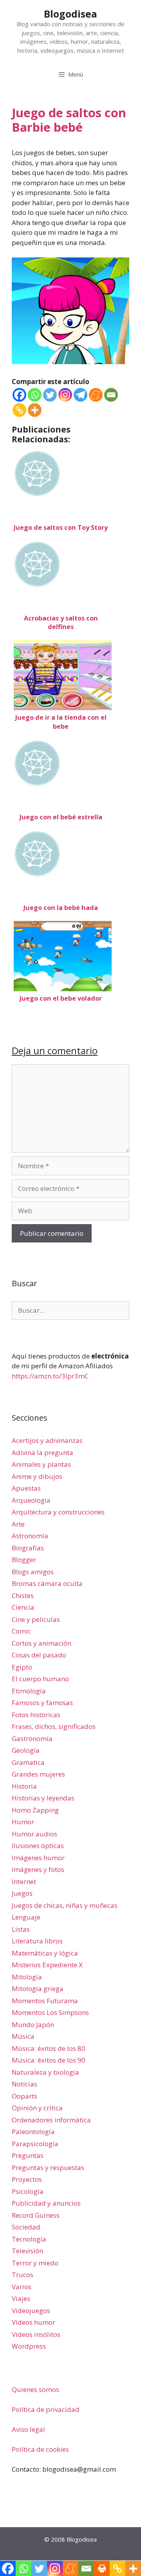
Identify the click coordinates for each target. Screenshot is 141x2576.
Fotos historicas (36, 1715)
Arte (18, 1524)
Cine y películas (36, 1619)
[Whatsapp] (35, 395)
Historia (24, 1786)
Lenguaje (26, 1917)
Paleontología (33, 2132)
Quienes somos (35, 2389)
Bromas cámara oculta (47, 1583)
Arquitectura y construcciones (58, 1512)
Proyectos (27, 2179)
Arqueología (31, 1500)
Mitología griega (38, 1989)
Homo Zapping (35, 1810)
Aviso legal (28, 2429)
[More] (35, 410)
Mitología (27, 1977)
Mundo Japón (33, 2025)
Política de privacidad (46, 2409)
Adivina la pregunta (42, 1452)
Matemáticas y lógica (45, 1953)
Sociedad (26, 2227)
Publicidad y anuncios (46, 2203)
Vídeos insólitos (36, 2334)
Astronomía (30, 1536)
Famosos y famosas (42, 1703)
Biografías (28, 1548)
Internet (24, 1881)
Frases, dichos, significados (54, 1726)
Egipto (22, 1667)
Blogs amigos (33, 1572)
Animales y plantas (41, 1464)
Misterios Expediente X (47, 1965)
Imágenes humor (38, 1858)
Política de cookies (40, 2449)
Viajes (21, 2298)
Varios (22, 2287)
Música (23, 2036)
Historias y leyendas (43, 1798)
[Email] (111, 395)
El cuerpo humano (40, 1679)
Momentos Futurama (45, 2001)
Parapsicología (35, 2144)
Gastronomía (32, 1738)
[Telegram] (80, 395)
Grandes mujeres (38, 1774)
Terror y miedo (35, 2263)
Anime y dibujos (37, 1476)
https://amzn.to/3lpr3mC (50, 1376)
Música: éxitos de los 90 (49, 2060)
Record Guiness (36, 2215)
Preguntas (28, 2155)
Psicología (28, 2191)
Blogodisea (70, 14)
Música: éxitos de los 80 (49, 2048)
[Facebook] (19, 395)
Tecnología (29, 2239)
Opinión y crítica (37, 2108)
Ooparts (24, 2096)
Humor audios (34, 1834)
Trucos (23, 2275)
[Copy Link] (19, 410)
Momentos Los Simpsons (50, 2012)
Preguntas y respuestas (48, 2168)
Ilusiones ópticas (38, 1846)
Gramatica (28, 1762)
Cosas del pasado (39, 1655)
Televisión (27, 2251)
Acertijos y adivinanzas (47, 1440)
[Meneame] (96, 395)
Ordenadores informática (51, 2120)
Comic (21, 1631)
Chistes (23, 1595)
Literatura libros (37, 1941)
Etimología (29, 1691)
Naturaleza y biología (45, 2072)
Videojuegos (31, 2311)
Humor (23, 1822)
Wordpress (29, 2346)
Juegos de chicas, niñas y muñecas (65, 1905)
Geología (26, 1750)
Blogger (24, 1560)
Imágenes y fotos (38, 1869)
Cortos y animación (42, 1643)
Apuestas (26, 1488)
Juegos (22, 1893)
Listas (21, 1929)
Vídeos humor (33, 2322)
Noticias (24, 2084)
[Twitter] (50, 395)
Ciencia (23, 1607)
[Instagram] (65, 395)
